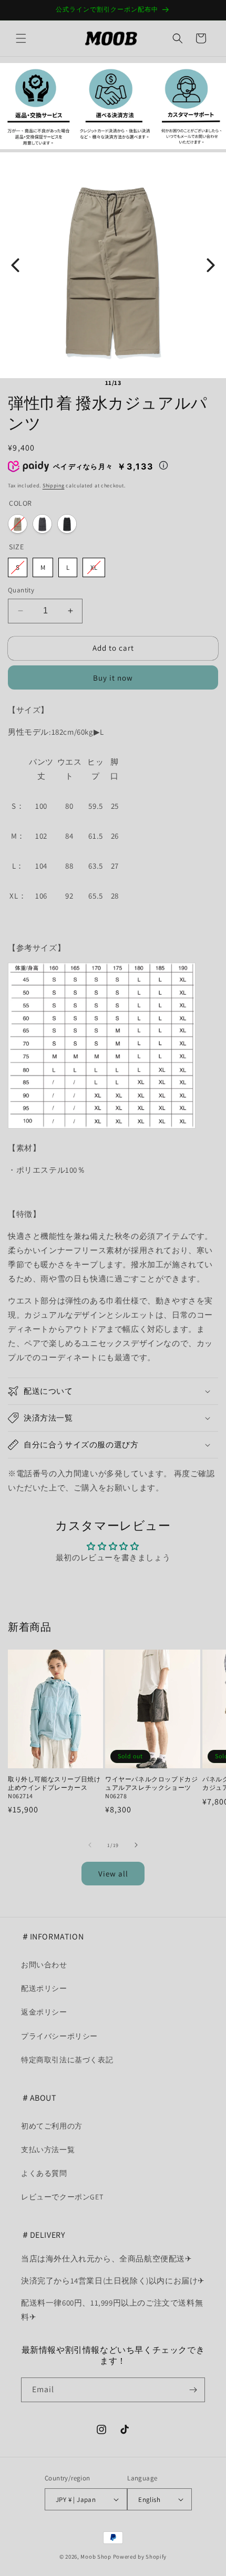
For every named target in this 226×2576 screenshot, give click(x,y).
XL (94, 567)
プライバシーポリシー (59, 2036)
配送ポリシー (44, 1988)
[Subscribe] (193, 2390)
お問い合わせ (44, 1965)
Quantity (21, 590)
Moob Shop (96, 2557)
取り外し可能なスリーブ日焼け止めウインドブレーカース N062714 (54, 1787)
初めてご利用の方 (52, 2126)
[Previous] (15, 265)
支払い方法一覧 (48, 2150)
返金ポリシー (44, 2012)
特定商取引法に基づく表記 (67, 2060)
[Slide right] (136, 1845)
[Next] (211, 265)
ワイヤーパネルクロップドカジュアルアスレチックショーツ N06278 (151, 1787)
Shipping (54, 486)
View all (113, 1874)
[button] (21, 38)
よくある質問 (44, 2173)
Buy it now (113, 678)
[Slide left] (90, 1845)
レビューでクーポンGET (62, 2197)
